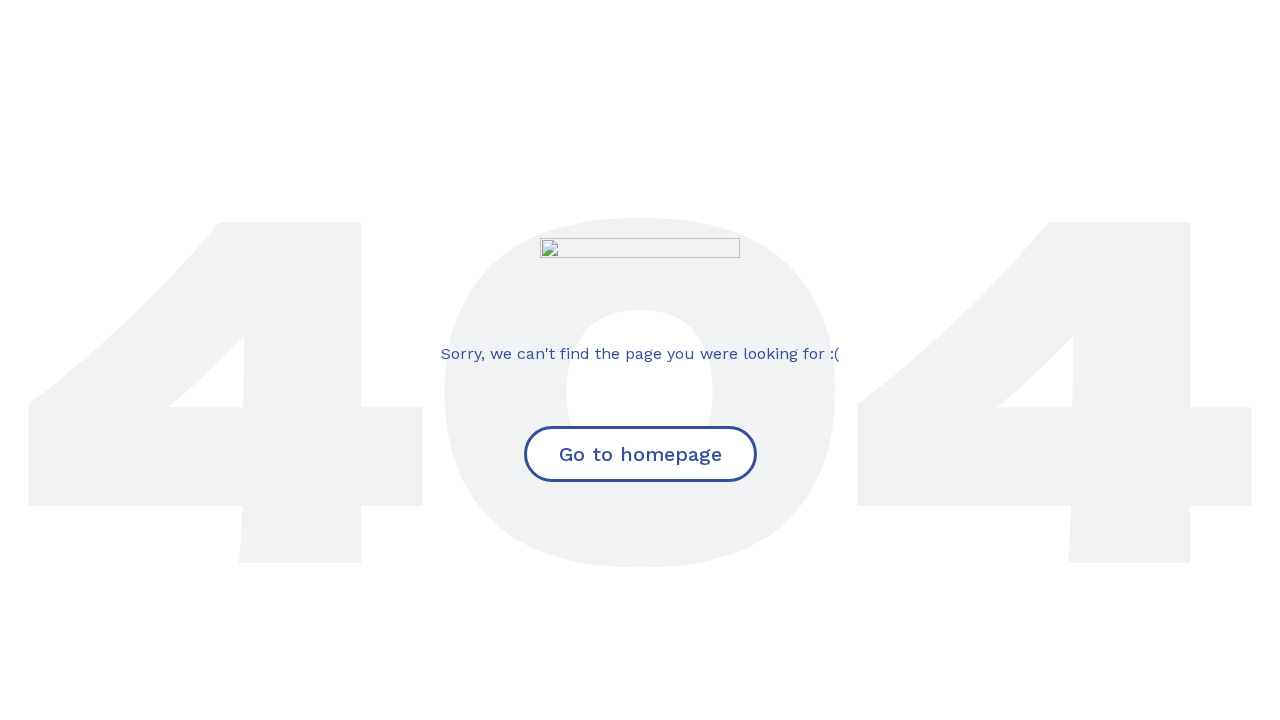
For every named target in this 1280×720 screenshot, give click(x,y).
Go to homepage (640, 454)
